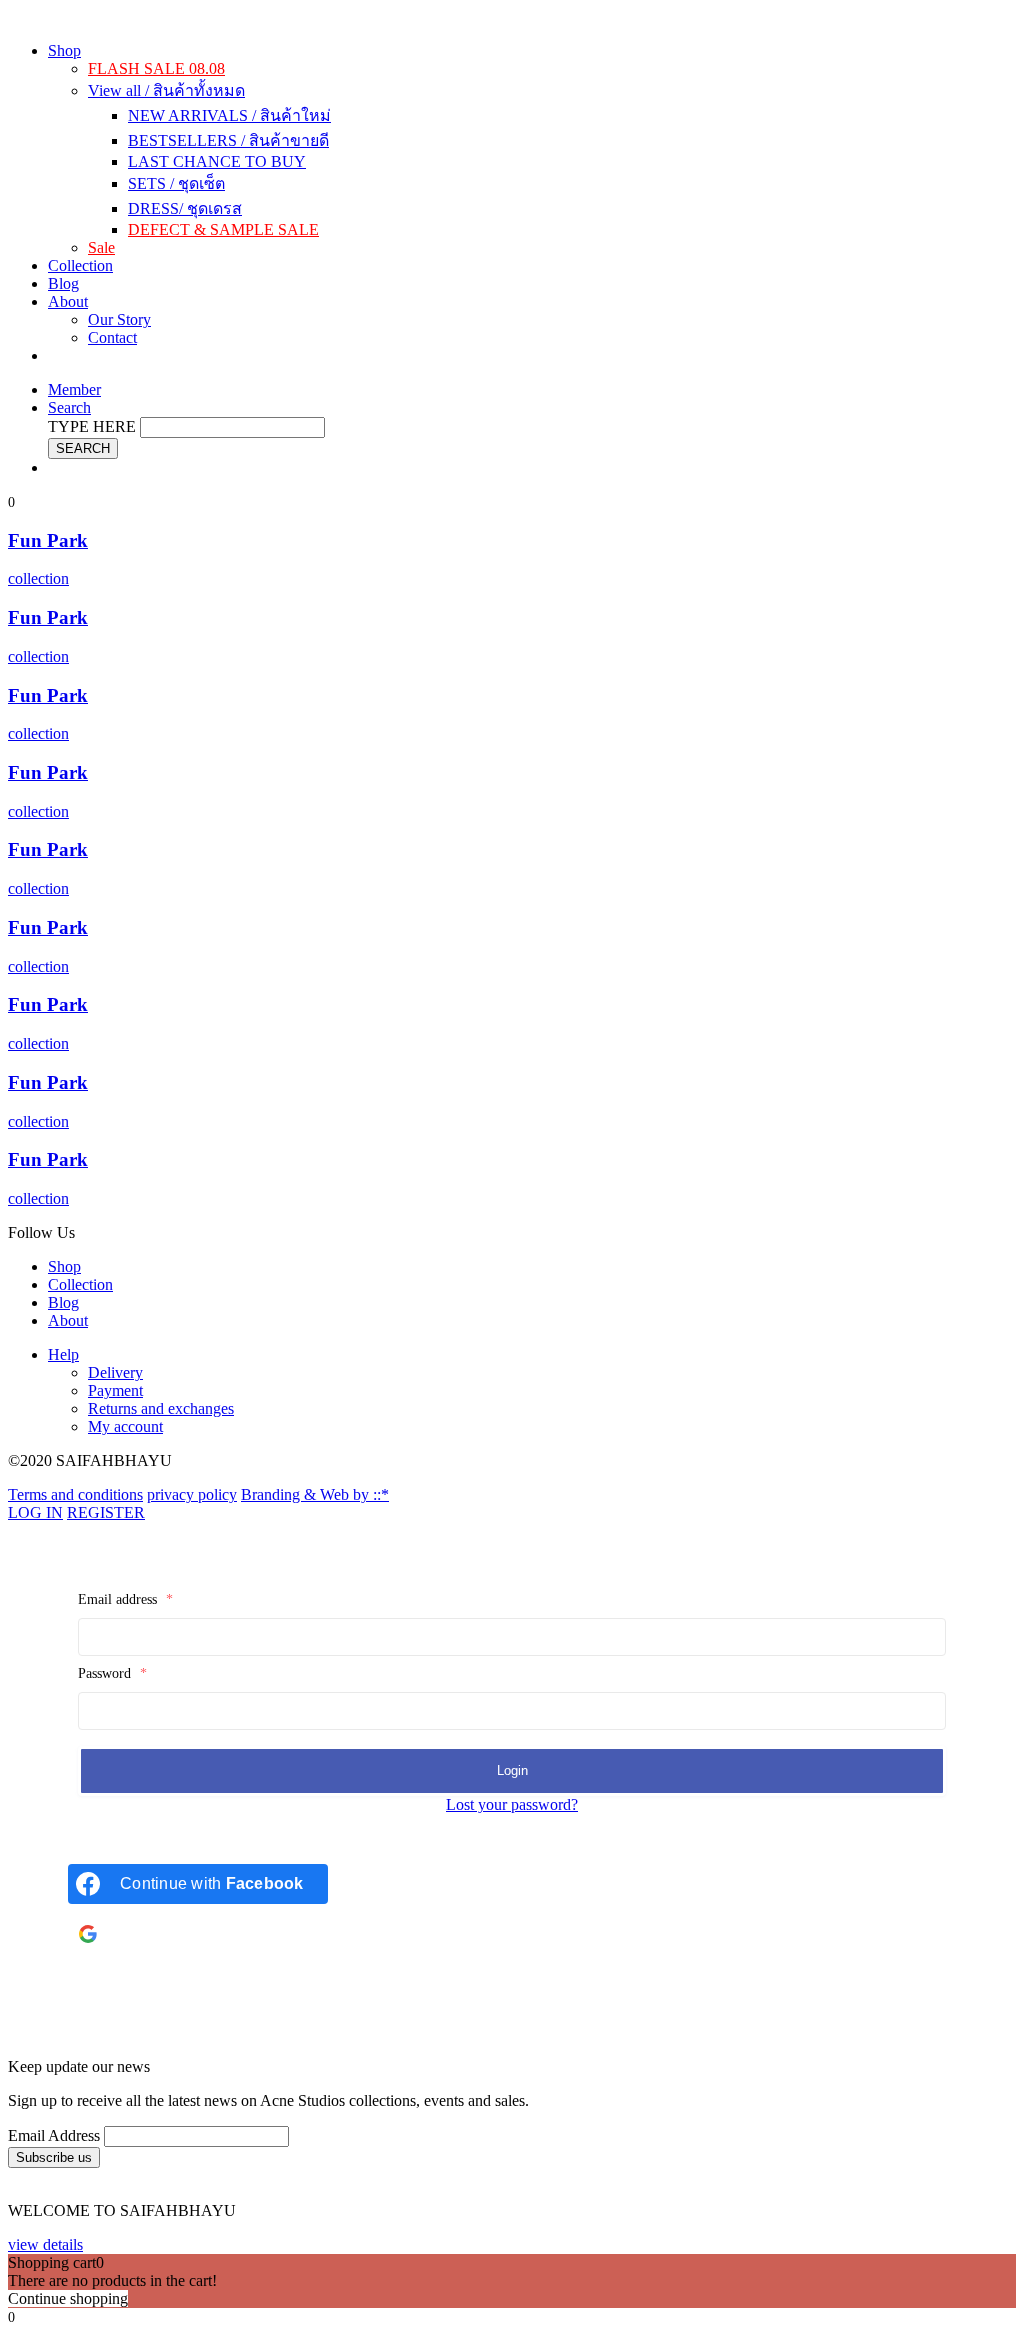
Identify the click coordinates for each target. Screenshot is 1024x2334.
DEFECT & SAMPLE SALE (223, 229)
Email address (125, 1599)
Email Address (54, 2135)
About (68, 301)
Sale (101, 247)
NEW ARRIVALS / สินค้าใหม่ (229, 115)
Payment (115, 1390)
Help (63, 1354)
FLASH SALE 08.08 (156, 68)
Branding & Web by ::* (315, 1494)
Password (112, 1673)
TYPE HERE (92, 426)
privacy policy (192, 1494)
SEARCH (83, 448)
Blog (63, 283)
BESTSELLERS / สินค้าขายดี (228, 140)
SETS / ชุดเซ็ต (176, 183)
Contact (112, 337)
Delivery (115, 1372)
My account (125, 1426)
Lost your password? (512, 1804)
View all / (166, 90)
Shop (64, 50)
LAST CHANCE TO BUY (217, 161)
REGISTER (106, 1512)
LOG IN (35, 1512)
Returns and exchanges (161, 1408)
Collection (80, 265)
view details (45, 2244)
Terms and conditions (75, 1494)
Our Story (119, 319)
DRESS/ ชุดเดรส (185, 208)
